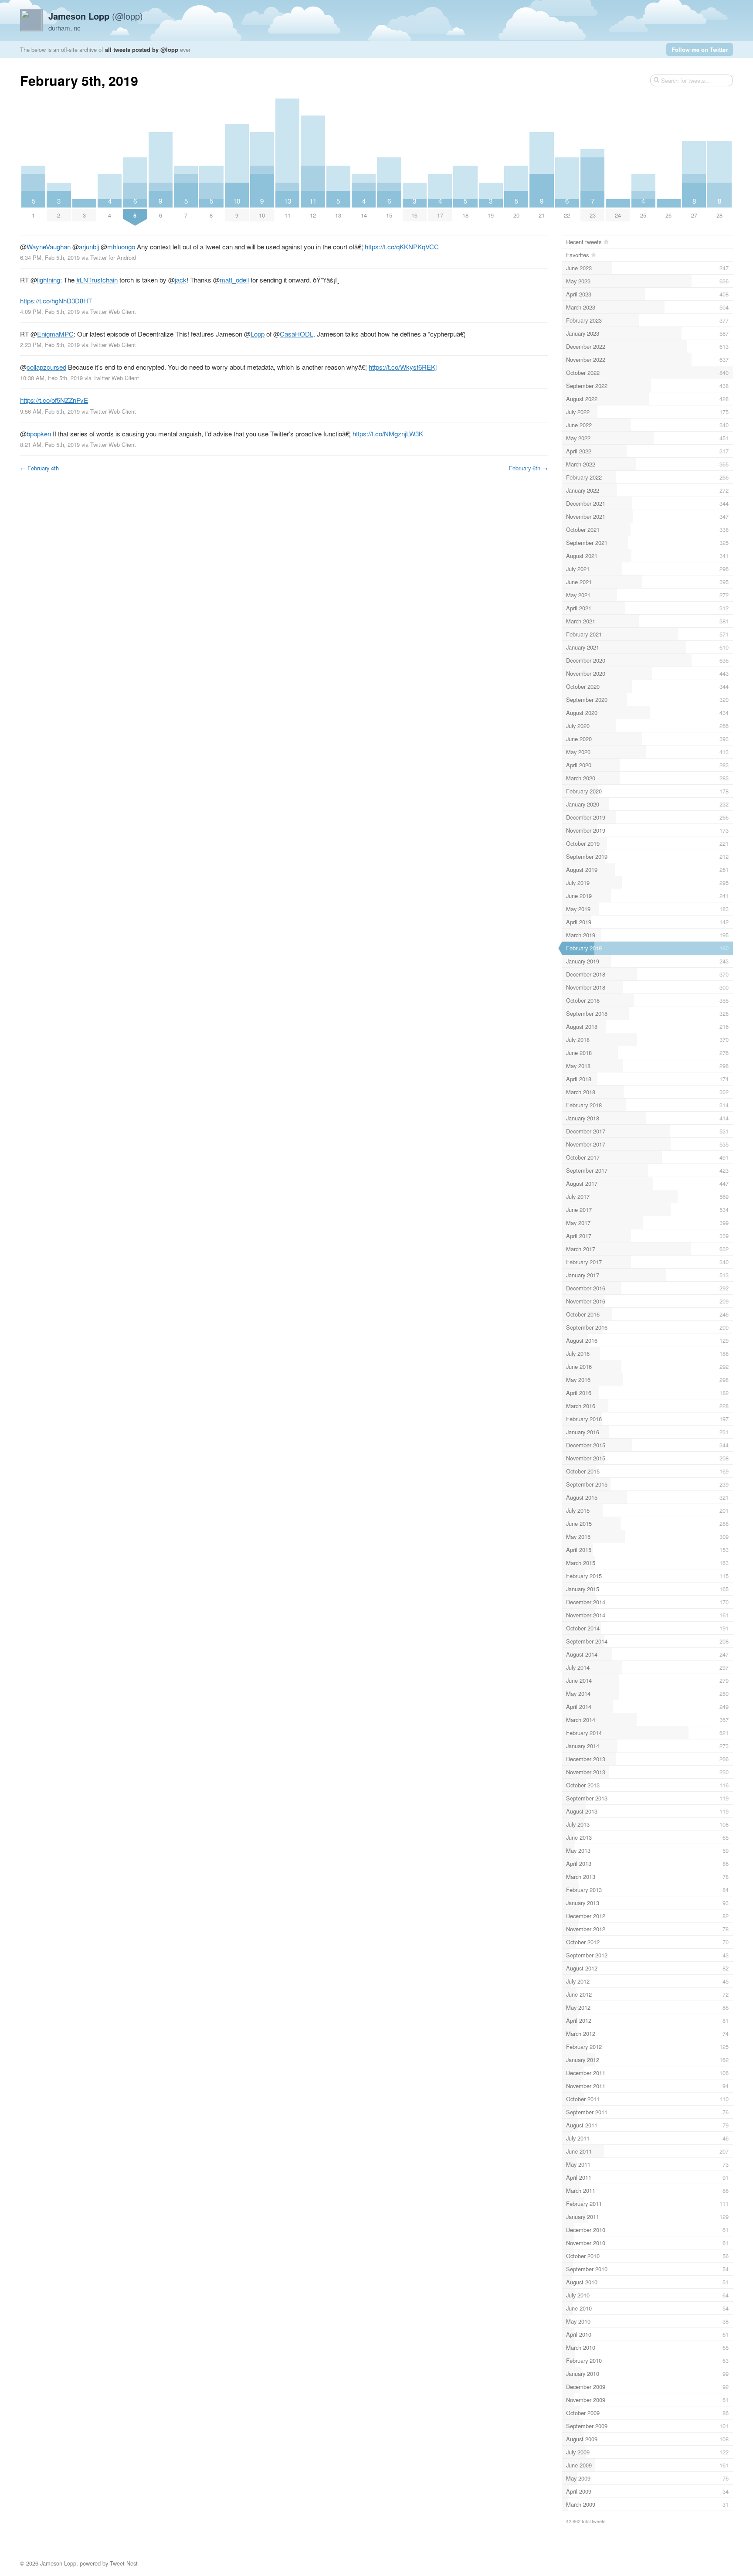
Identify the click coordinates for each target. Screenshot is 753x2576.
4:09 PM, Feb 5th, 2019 (50, 311)
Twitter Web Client (113, 311)
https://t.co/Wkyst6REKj (403, 367)
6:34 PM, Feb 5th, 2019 (50, 257)
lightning (49, 280)
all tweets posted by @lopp (142, 49)
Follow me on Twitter (700, 49)
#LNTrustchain (97, 280)
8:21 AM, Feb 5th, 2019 (50, 444)
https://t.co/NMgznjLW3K (388, 434)
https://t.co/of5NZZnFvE (54, 400)
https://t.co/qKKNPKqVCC (402, 247)
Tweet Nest (124, 2563)
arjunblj (89, 247)
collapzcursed (46, 367)
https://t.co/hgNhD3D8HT (56, 301)
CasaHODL (297, 334)
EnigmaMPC (55, 334)
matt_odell (234, 280)
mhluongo (121, 247)
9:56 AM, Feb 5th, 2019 (50, 411)
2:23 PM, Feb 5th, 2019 (50, 345)
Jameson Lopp (58, 2563)
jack (181, 280)
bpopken (39, 434)
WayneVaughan (49, 247)
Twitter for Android (113, 257)
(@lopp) (96, 16)
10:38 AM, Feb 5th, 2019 (51, 378)
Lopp (258, 334)
